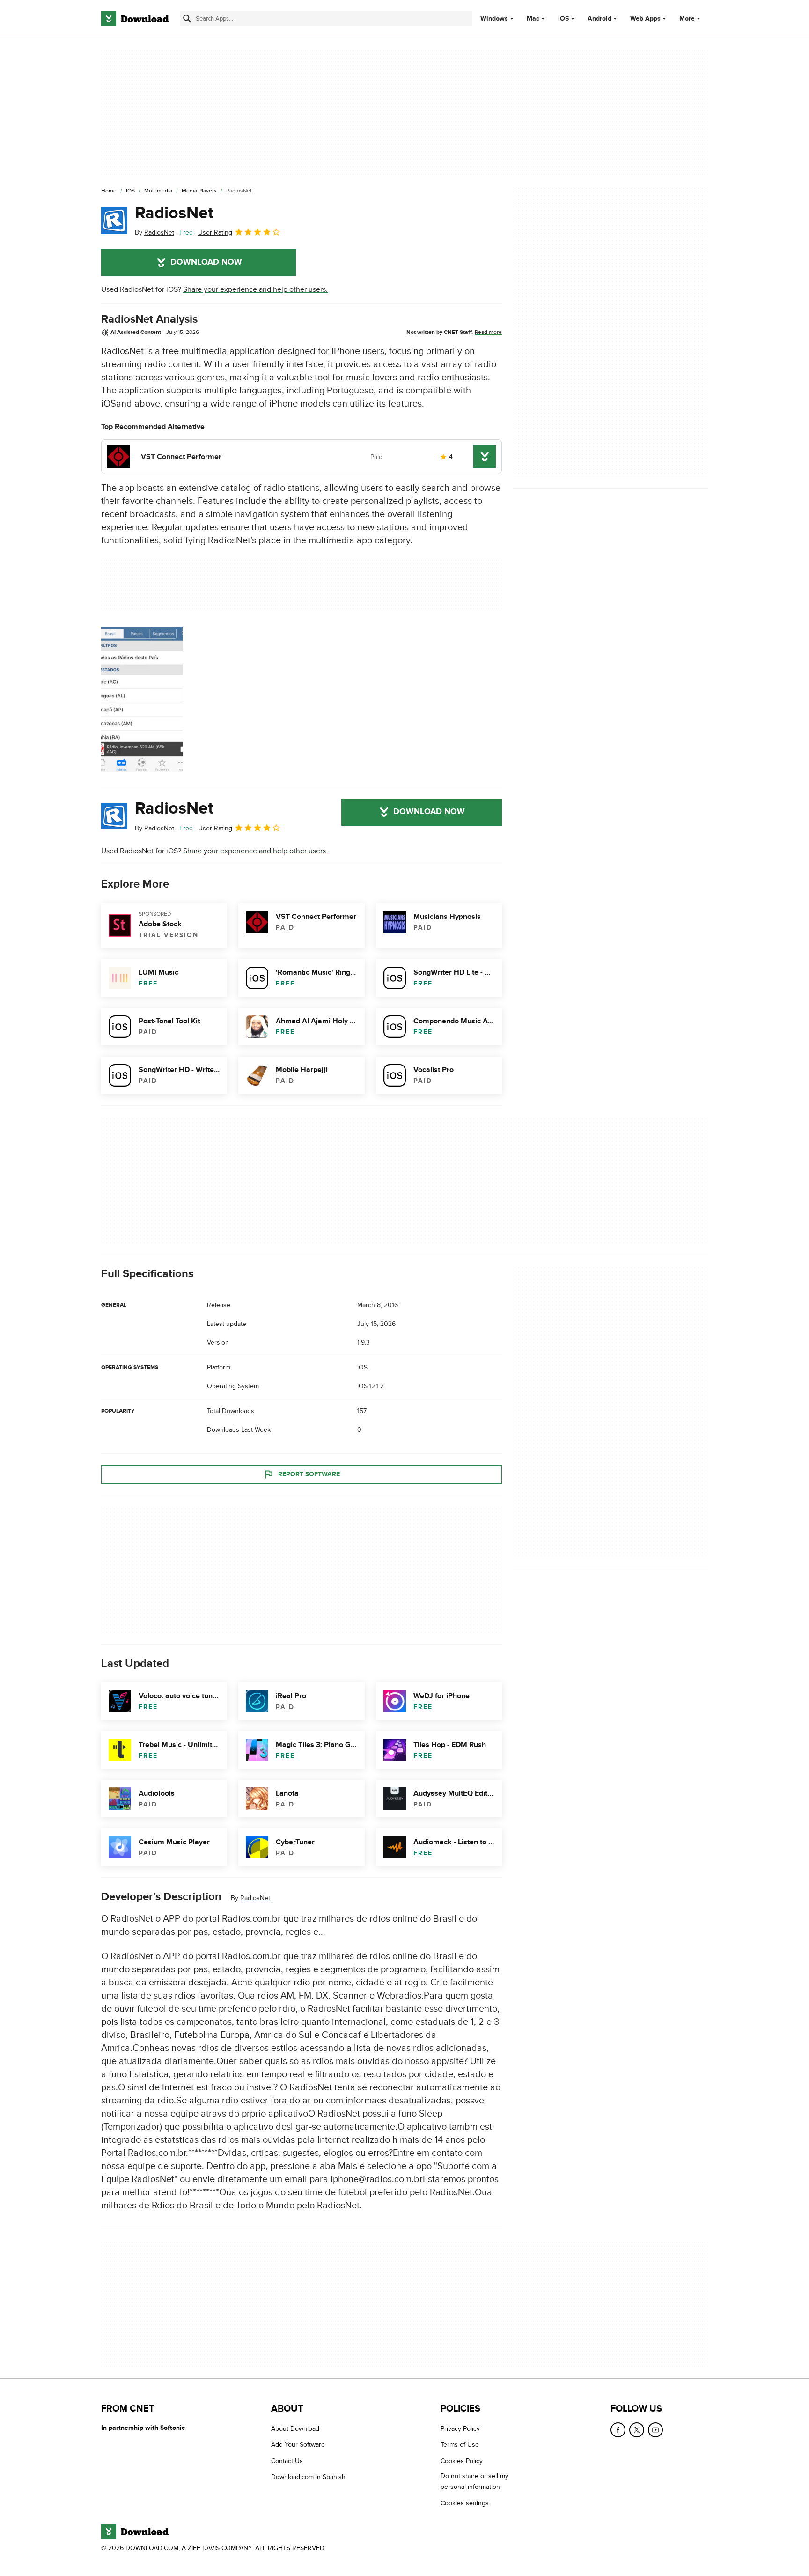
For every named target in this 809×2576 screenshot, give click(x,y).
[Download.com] (135, 19)
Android (599, 19)
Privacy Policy (460, 2429)
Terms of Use (460, 2445)
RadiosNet (174, 213)
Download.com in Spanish (308, 2477)
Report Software (309, 1474)
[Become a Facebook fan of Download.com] (618, 2430)
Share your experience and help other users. (255, 289)
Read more (488, 332)
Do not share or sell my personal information (474, 2481)
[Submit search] (187, 19)
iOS (563, 19)
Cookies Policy (462, 2461)
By (154, 233)
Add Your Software (298, 2445)
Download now (206, 262)
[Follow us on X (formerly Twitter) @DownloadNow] (637, 2430)
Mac (533, 19)
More (687, 19)
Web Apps (645, 19)
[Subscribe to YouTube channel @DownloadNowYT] (655, 2430)
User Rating (215, 233)
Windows (494, 19)
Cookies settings (465, 2503)
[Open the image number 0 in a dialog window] (142, 699)
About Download (295, 2429)
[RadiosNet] (114, 221)
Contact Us (287, 2461)
